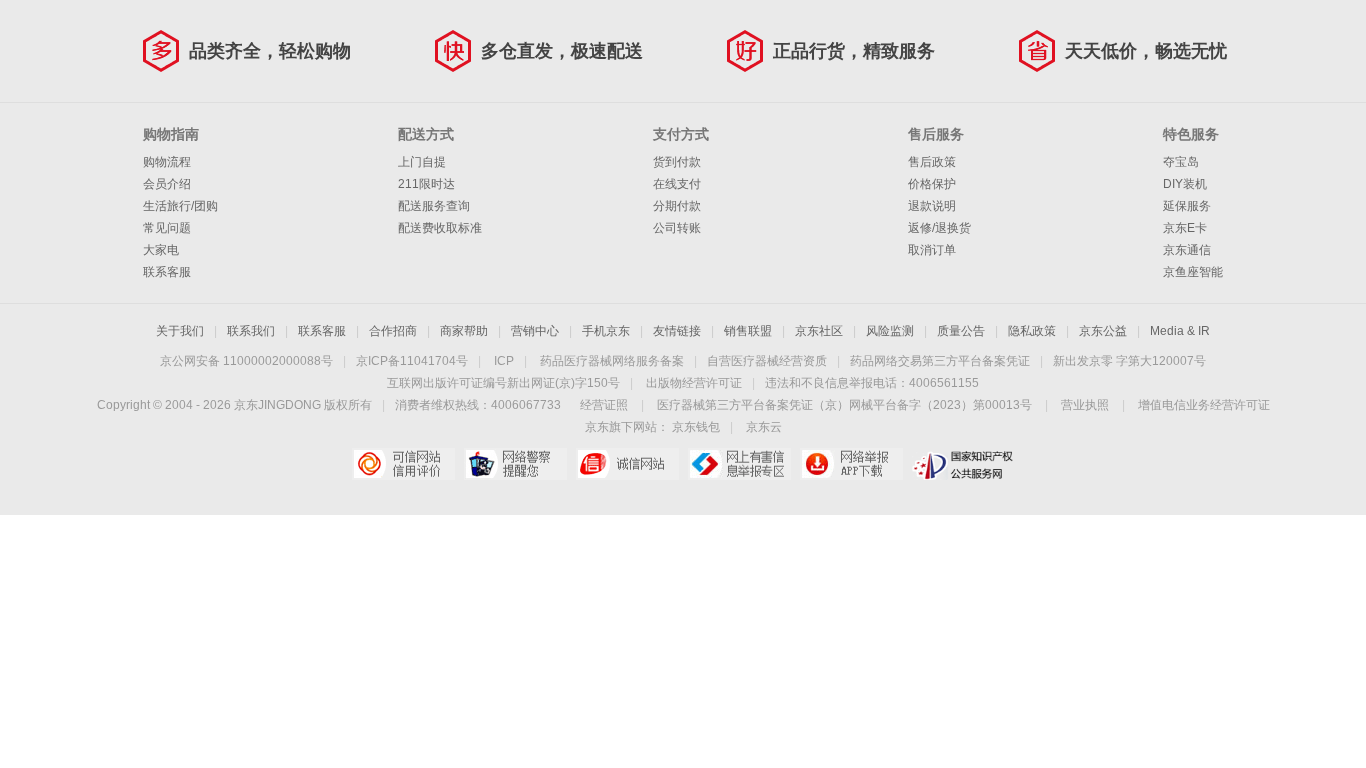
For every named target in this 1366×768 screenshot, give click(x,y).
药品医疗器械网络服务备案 (612, 361)
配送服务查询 (434, 206)
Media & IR (1180, 331)
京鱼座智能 (1193, 272)
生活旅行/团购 (180, 206)
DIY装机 (1185, 184)
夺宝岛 (1181, 162)
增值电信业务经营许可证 (1204, 405)
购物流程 (167, 162)
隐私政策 (1032, 331)
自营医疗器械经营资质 (767, 361)
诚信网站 (627, 464)
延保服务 (1187, 206)
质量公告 (961, 331)
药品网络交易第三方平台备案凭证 (940, 361)
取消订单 (932, 250)
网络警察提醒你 (515, 464)
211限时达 (426, 184)
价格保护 (932, 184)
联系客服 (167, 272)
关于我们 (180, 331)
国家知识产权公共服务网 (963, 464)
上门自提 (422, 162)
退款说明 (932, 206)
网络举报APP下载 (851, 464)
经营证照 (604, 405)
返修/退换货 (939, 228)
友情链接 (677, 331)
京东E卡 (1185, 228)
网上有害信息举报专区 (739, 464)
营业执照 (1085, 405)
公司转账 (677, 228)
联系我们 (251, 331)
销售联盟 (748, 331)
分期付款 (677, 206)
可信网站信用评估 (403, 464)
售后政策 (932, 162)
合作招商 (393, 331)
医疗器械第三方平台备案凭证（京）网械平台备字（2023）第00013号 (844, 405)
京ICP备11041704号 (412, 361)
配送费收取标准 (440, 228)
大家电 (161, 250)
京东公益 (1103, 331)
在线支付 (677, 184)
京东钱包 (696, 427)
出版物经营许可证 (694, 383)
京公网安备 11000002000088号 (246, 361)
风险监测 (890, 331)
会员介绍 (167, 184)
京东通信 (1187, 250)
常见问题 (167, 228)
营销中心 (535, 331)
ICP (504, 361)
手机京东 (606, 331)
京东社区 (819, 331)
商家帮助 (464, 331)
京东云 (764, 427)
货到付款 (677, 162)
